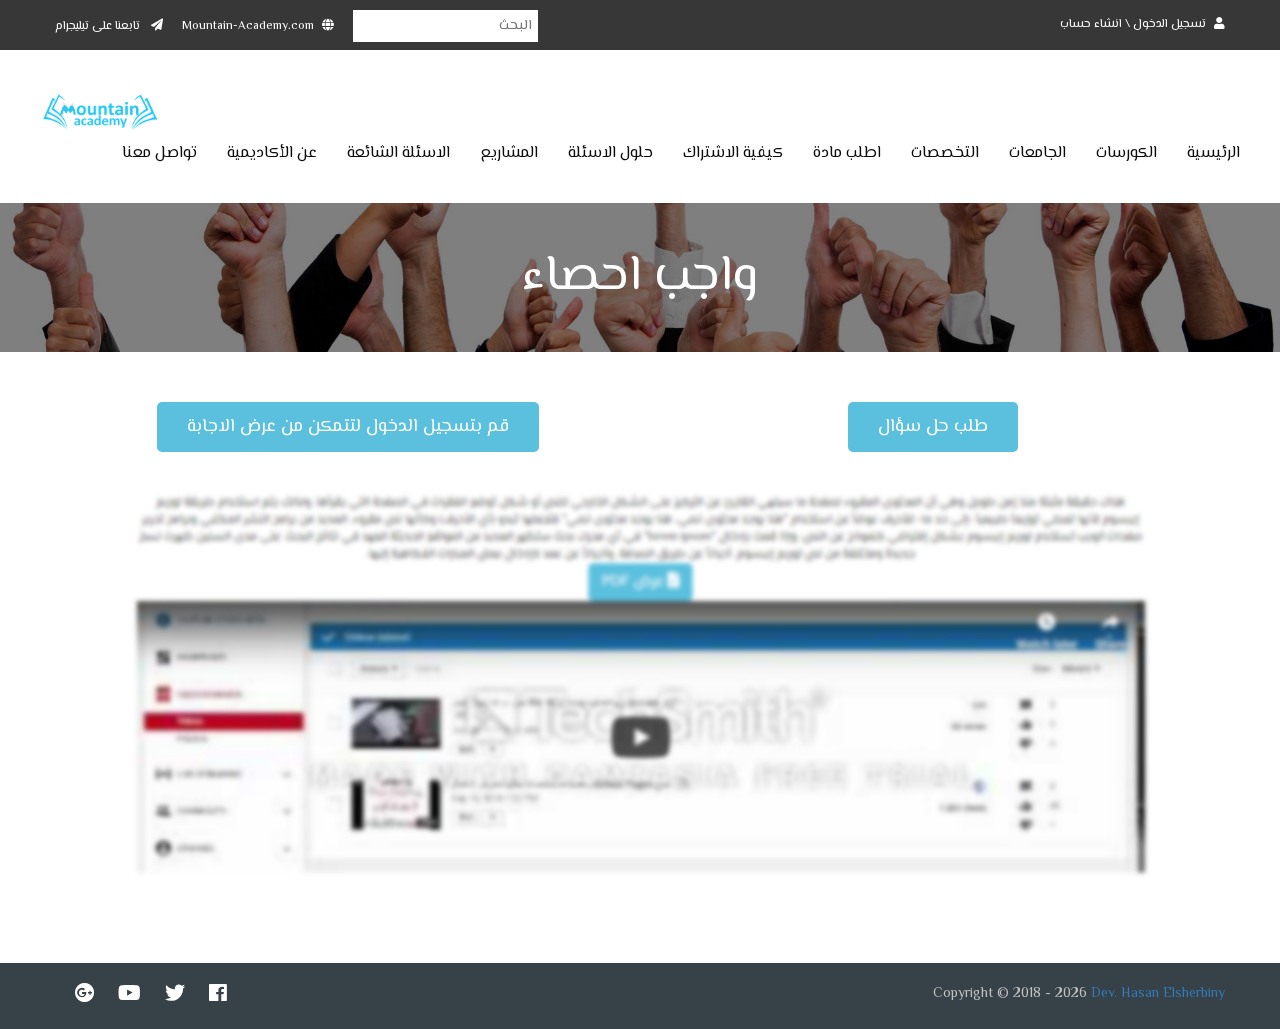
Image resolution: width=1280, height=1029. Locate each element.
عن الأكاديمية (272, 153)
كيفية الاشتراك (733, 153)
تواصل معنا (159, 153)
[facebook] (218, 993)
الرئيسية (1213, 153)
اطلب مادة (847, 153)
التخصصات (945, 153)
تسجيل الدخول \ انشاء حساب (1134, 24)
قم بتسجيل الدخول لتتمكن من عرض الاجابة (348, 427)
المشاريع (509, 153)
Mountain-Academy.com (248, 26)
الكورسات (1126, 153)
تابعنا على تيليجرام (99, 26)
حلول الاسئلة (610, 153)
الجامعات (1037, 153)
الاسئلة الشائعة (398, 153)
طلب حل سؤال (933, 427)
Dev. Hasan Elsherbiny (1158, 994)
